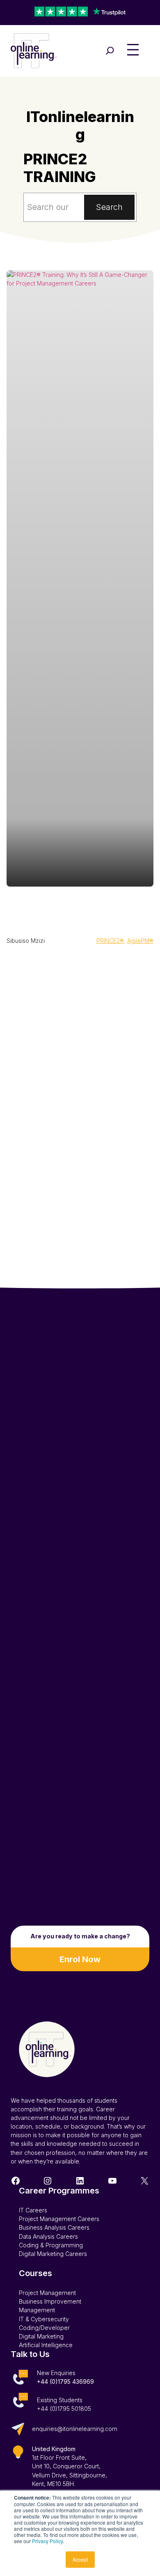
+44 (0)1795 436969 (65, 2381)
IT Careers (33, 2210)
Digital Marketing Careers (53, 2254)
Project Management (47, 2293)
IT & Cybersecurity (44, 2319)
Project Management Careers (59, 2219)
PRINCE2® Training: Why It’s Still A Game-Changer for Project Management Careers (80, 910)
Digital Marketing (41, 2336)
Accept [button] (80, 2559)
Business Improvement (50, 2301)
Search (109, 207)
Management (37, 2310)
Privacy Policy (47, 2541)
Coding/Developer (44, 2328)
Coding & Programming (51, 2245)
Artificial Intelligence (46, 2345)
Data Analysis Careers (48, 2236)
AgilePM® (140, 941)
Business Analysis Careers (54, 2227)
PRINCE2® (110, 941)
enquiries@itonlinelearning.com (75, 2429)
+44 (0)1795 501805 (64, 2409)
